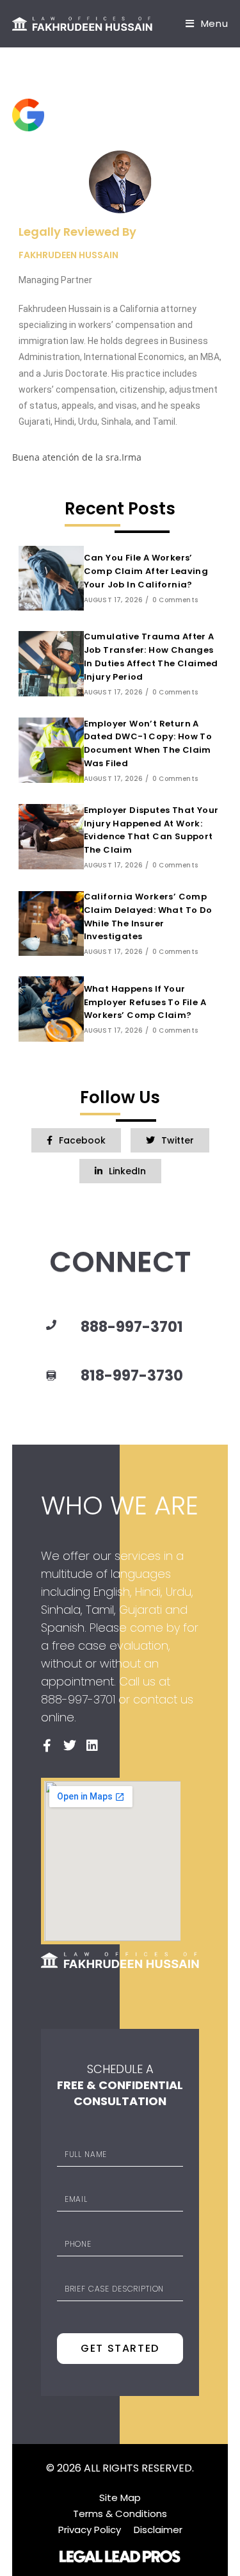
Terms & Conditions (120, 2514)
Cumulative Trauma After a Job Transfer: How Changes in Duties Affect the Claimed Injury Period (151, 656)
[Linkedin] (92, 1746)
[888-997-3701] (51, 1325)
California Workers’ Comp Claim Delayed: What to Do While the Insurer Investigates (148, 916)
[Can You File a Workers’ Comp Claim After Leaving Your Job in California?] (51, 578)
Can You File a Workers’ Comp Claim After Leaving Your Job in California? (146, 571)
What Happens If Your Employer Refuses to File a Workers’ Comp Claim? (145, 1002)
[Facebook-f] (47, 1746)
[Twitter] (70, 1746)
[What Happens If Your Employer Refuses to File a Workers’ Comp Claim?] (51, 1009)
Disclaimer (158, 2530)
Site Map (120, 2498)
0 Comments (175, 600)
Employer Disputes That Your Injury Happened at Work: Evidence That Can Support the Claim (151, 830)
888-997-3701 (132, 1327)
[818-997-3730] (51, 1376)
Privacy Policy (90, 2530)
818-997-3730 (132, 1375)
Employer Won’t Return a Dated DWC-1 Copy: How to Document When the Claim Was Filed (148, 743)
